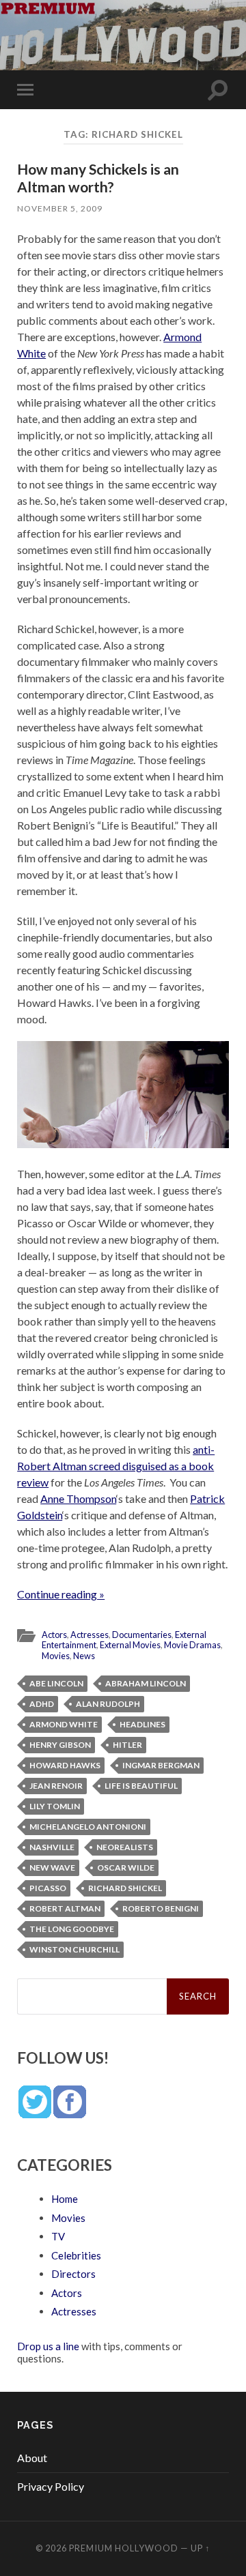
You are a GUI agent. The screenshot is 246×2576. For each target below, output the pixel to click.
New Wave (52, 1868)
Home (65, 2199)
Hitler (127, 1745)
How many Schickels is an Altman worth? (98, 177)
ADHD (42, 1704)
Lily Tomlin (55, 1806)
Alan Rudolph (108, 1704)
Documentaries (142, 1635)
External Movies (130, 1645)
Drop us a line (48, 2346)
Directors (73, 2274)
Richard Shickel (125, 1888)
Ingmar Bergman (161, 1765)
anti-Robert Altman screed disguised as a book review (116, 1466)
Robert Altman (65, 1908)
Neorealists (125, 1847)
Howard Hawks (65, 1765)
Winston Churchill (74, 1949)
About (32, 2458)
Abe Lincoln (56, 1683)
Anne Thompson (78, 1498)
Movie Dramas (192, 1645)
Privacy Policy (51, 2486)
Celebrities (76, 2255)
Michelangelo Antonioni (88, 1827)
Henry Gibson (60, 1745)
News (84, 1656)
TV (58, 2236)
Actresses (90, 1635)
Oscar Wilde (126, 1868)
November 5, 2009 (60, 208)
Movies (56, 1656)
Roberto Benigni (161, 1908)
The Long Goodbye (72, 1929)
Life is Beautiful (141, 1786)
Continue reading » (61, 1594)
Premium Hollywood (124, 2548)
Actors (54, 1635)
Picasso (48, 1888)
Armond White (64, 1724)
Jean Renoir (56, 1786)
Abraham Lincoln (146, 1683)
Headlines (142, 1724)
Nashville (52, 1847)
